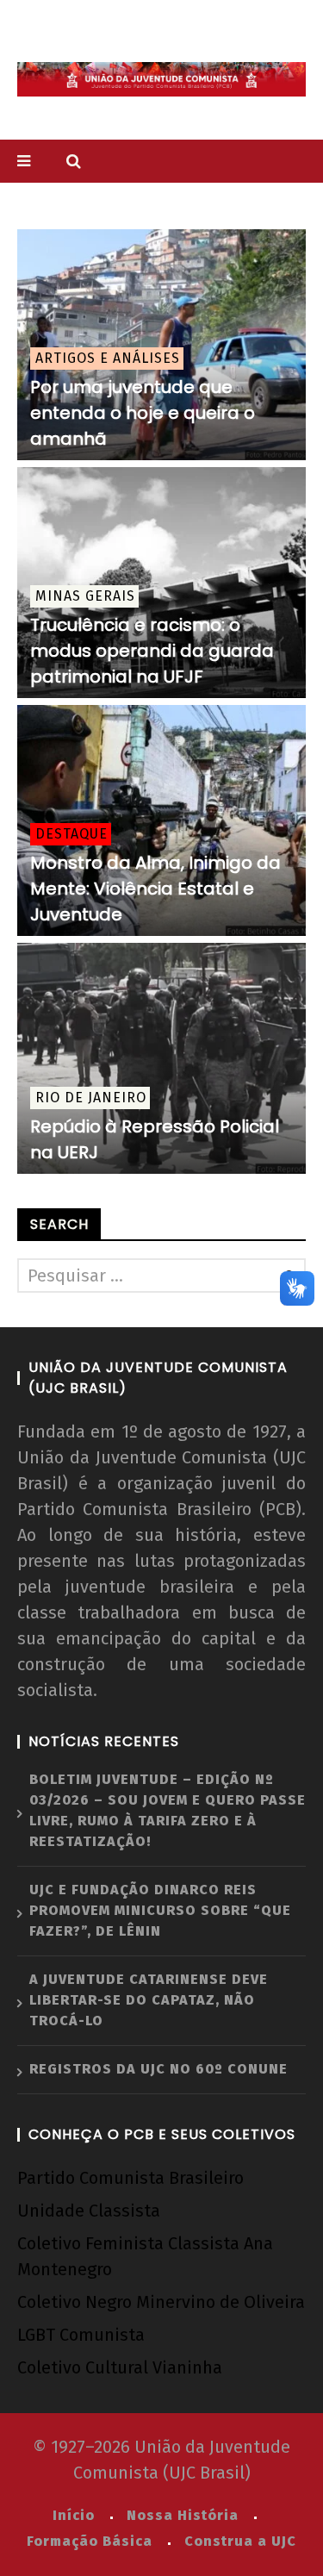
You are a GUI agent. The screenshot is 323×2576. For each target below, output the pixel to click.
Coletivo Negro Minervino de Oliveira (161, 2302)
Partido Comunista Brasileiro (130, 2178)
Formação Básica (90, 2541)
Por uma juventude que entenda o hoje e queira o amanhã (143, 413)
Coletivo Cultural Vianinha (120, 2367)
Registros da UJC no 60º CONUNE (158, 2069)
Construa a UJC (240, 2541)
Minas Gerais (85, 596)
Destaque (71, 834)
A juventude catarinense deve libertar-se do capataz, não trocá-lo (149, 2000)
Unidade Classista (89, 2211)
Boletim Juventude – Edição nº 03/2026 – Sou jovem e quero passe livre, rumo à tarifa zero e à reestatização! (168, 1810)
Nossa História (183, 2515)
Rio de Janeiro (91, 1098)
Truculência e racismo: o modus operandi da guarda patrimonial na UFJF (152, 651)
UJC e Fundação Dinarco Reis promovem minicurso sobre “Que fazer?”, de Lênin (160, 1910)
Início (74, 2515)
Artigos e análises (108, 358)
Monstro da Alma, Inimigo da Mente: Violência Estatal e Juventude (155, 889)
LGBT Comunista (81, 2335)
